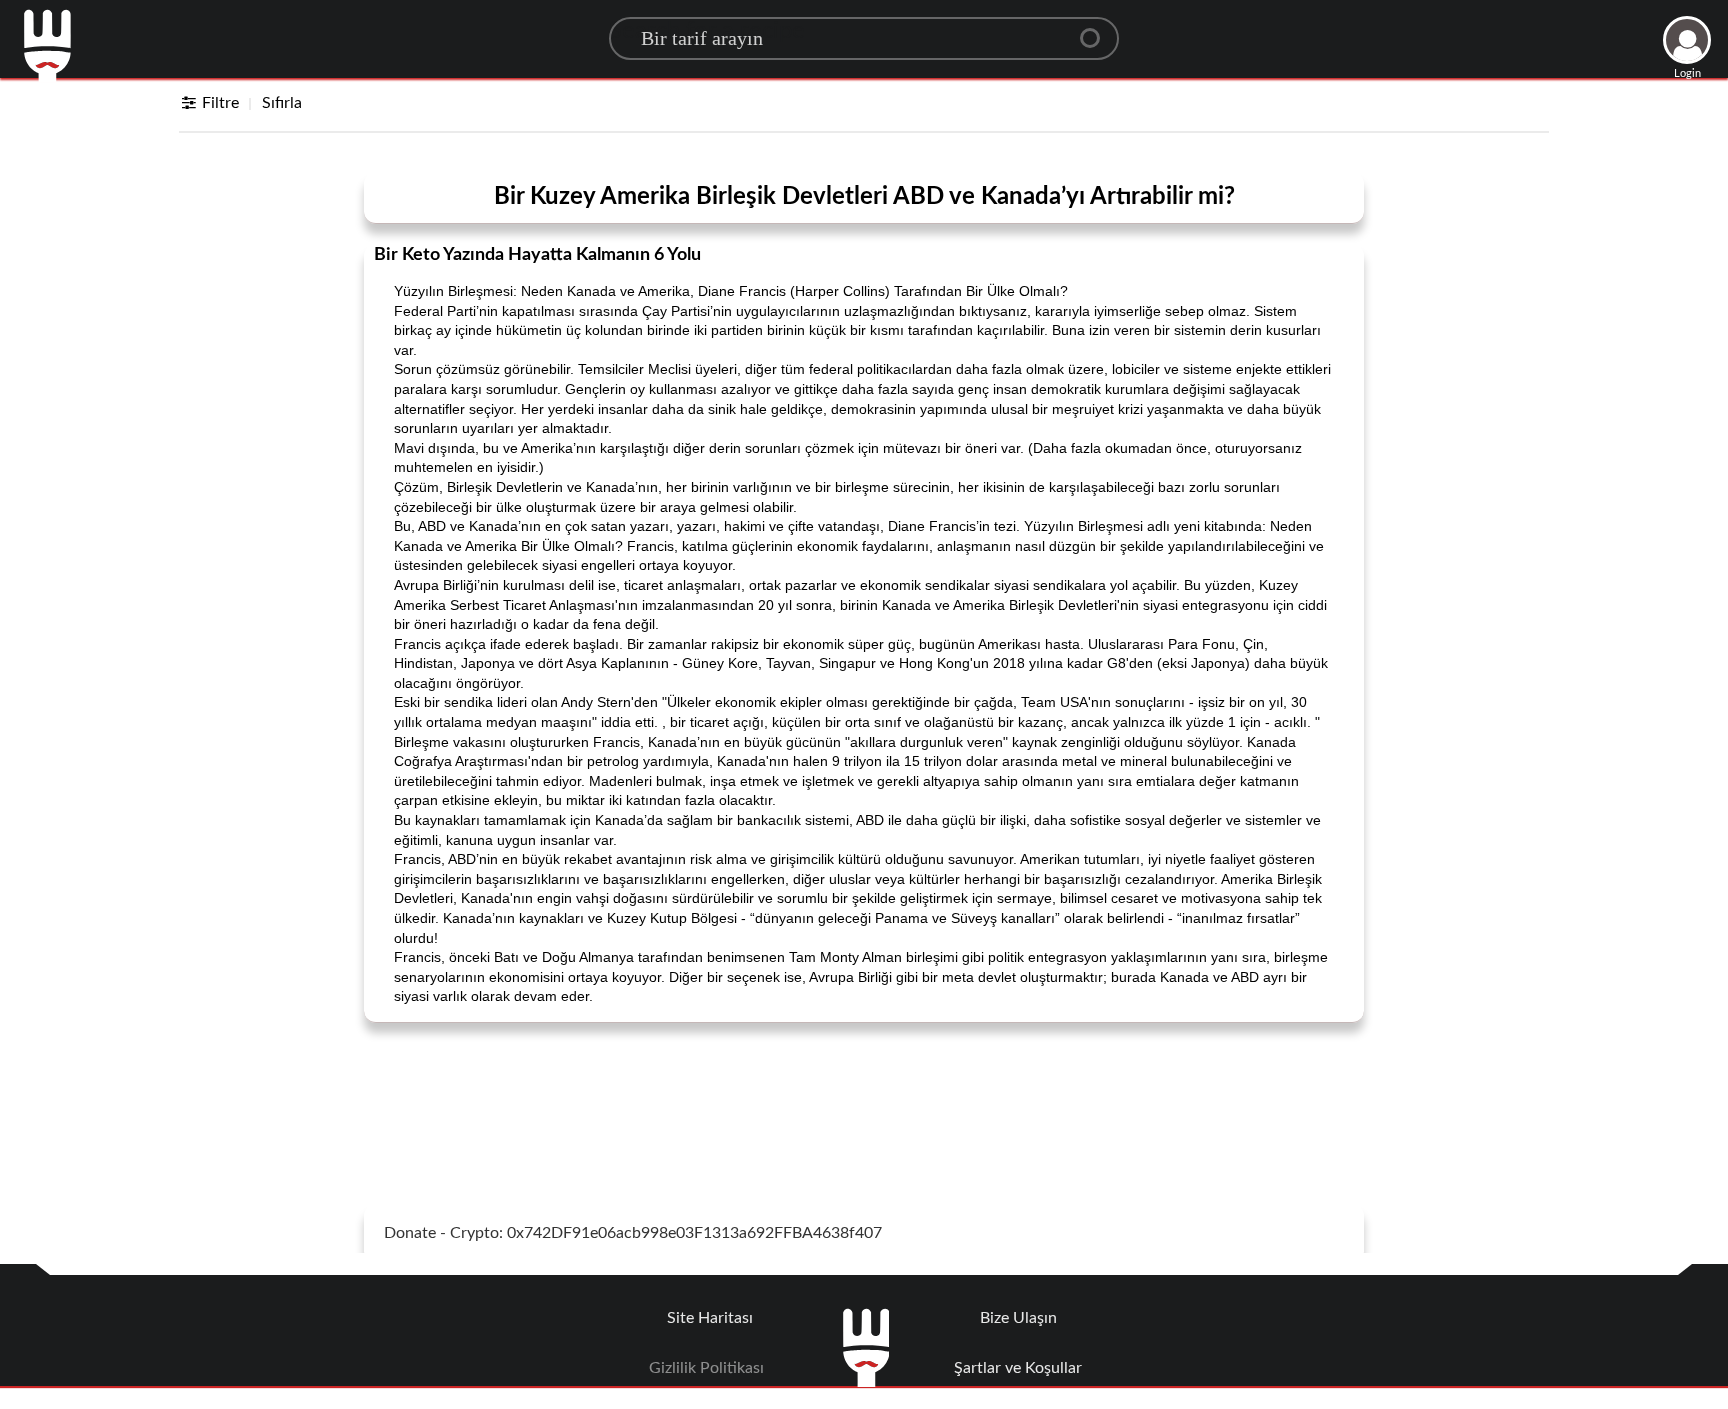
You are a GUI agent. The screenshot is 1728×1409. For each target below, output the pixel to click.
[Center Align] (1097, 30)
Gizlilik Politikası (706, 1368)
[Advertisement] (864, 1088)
